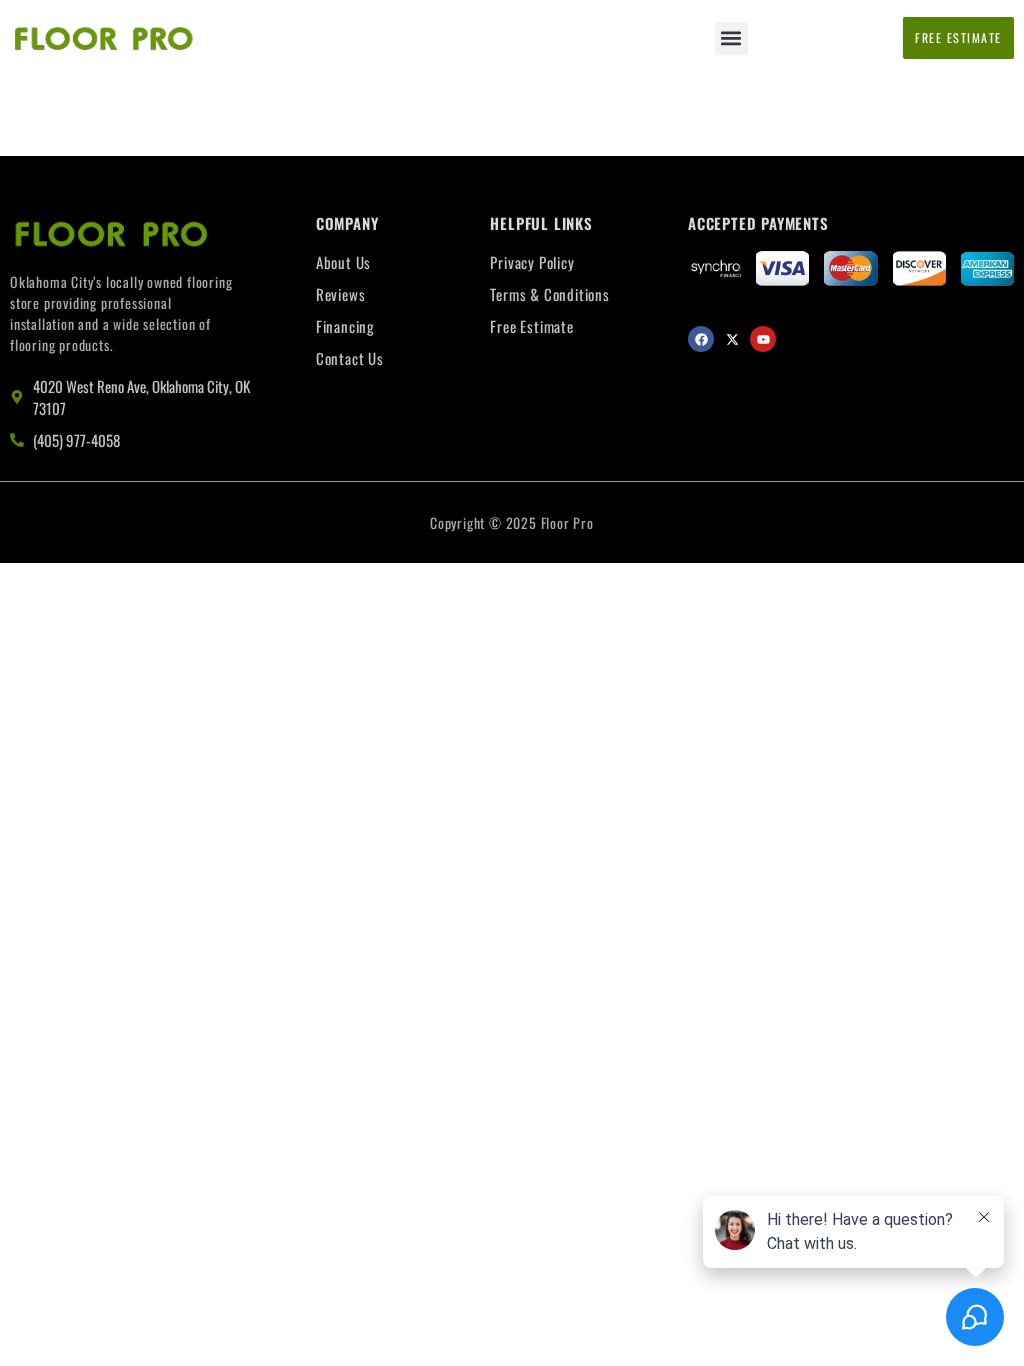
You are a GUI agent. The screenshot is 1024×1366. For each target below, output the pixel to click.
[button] (731, 38)
